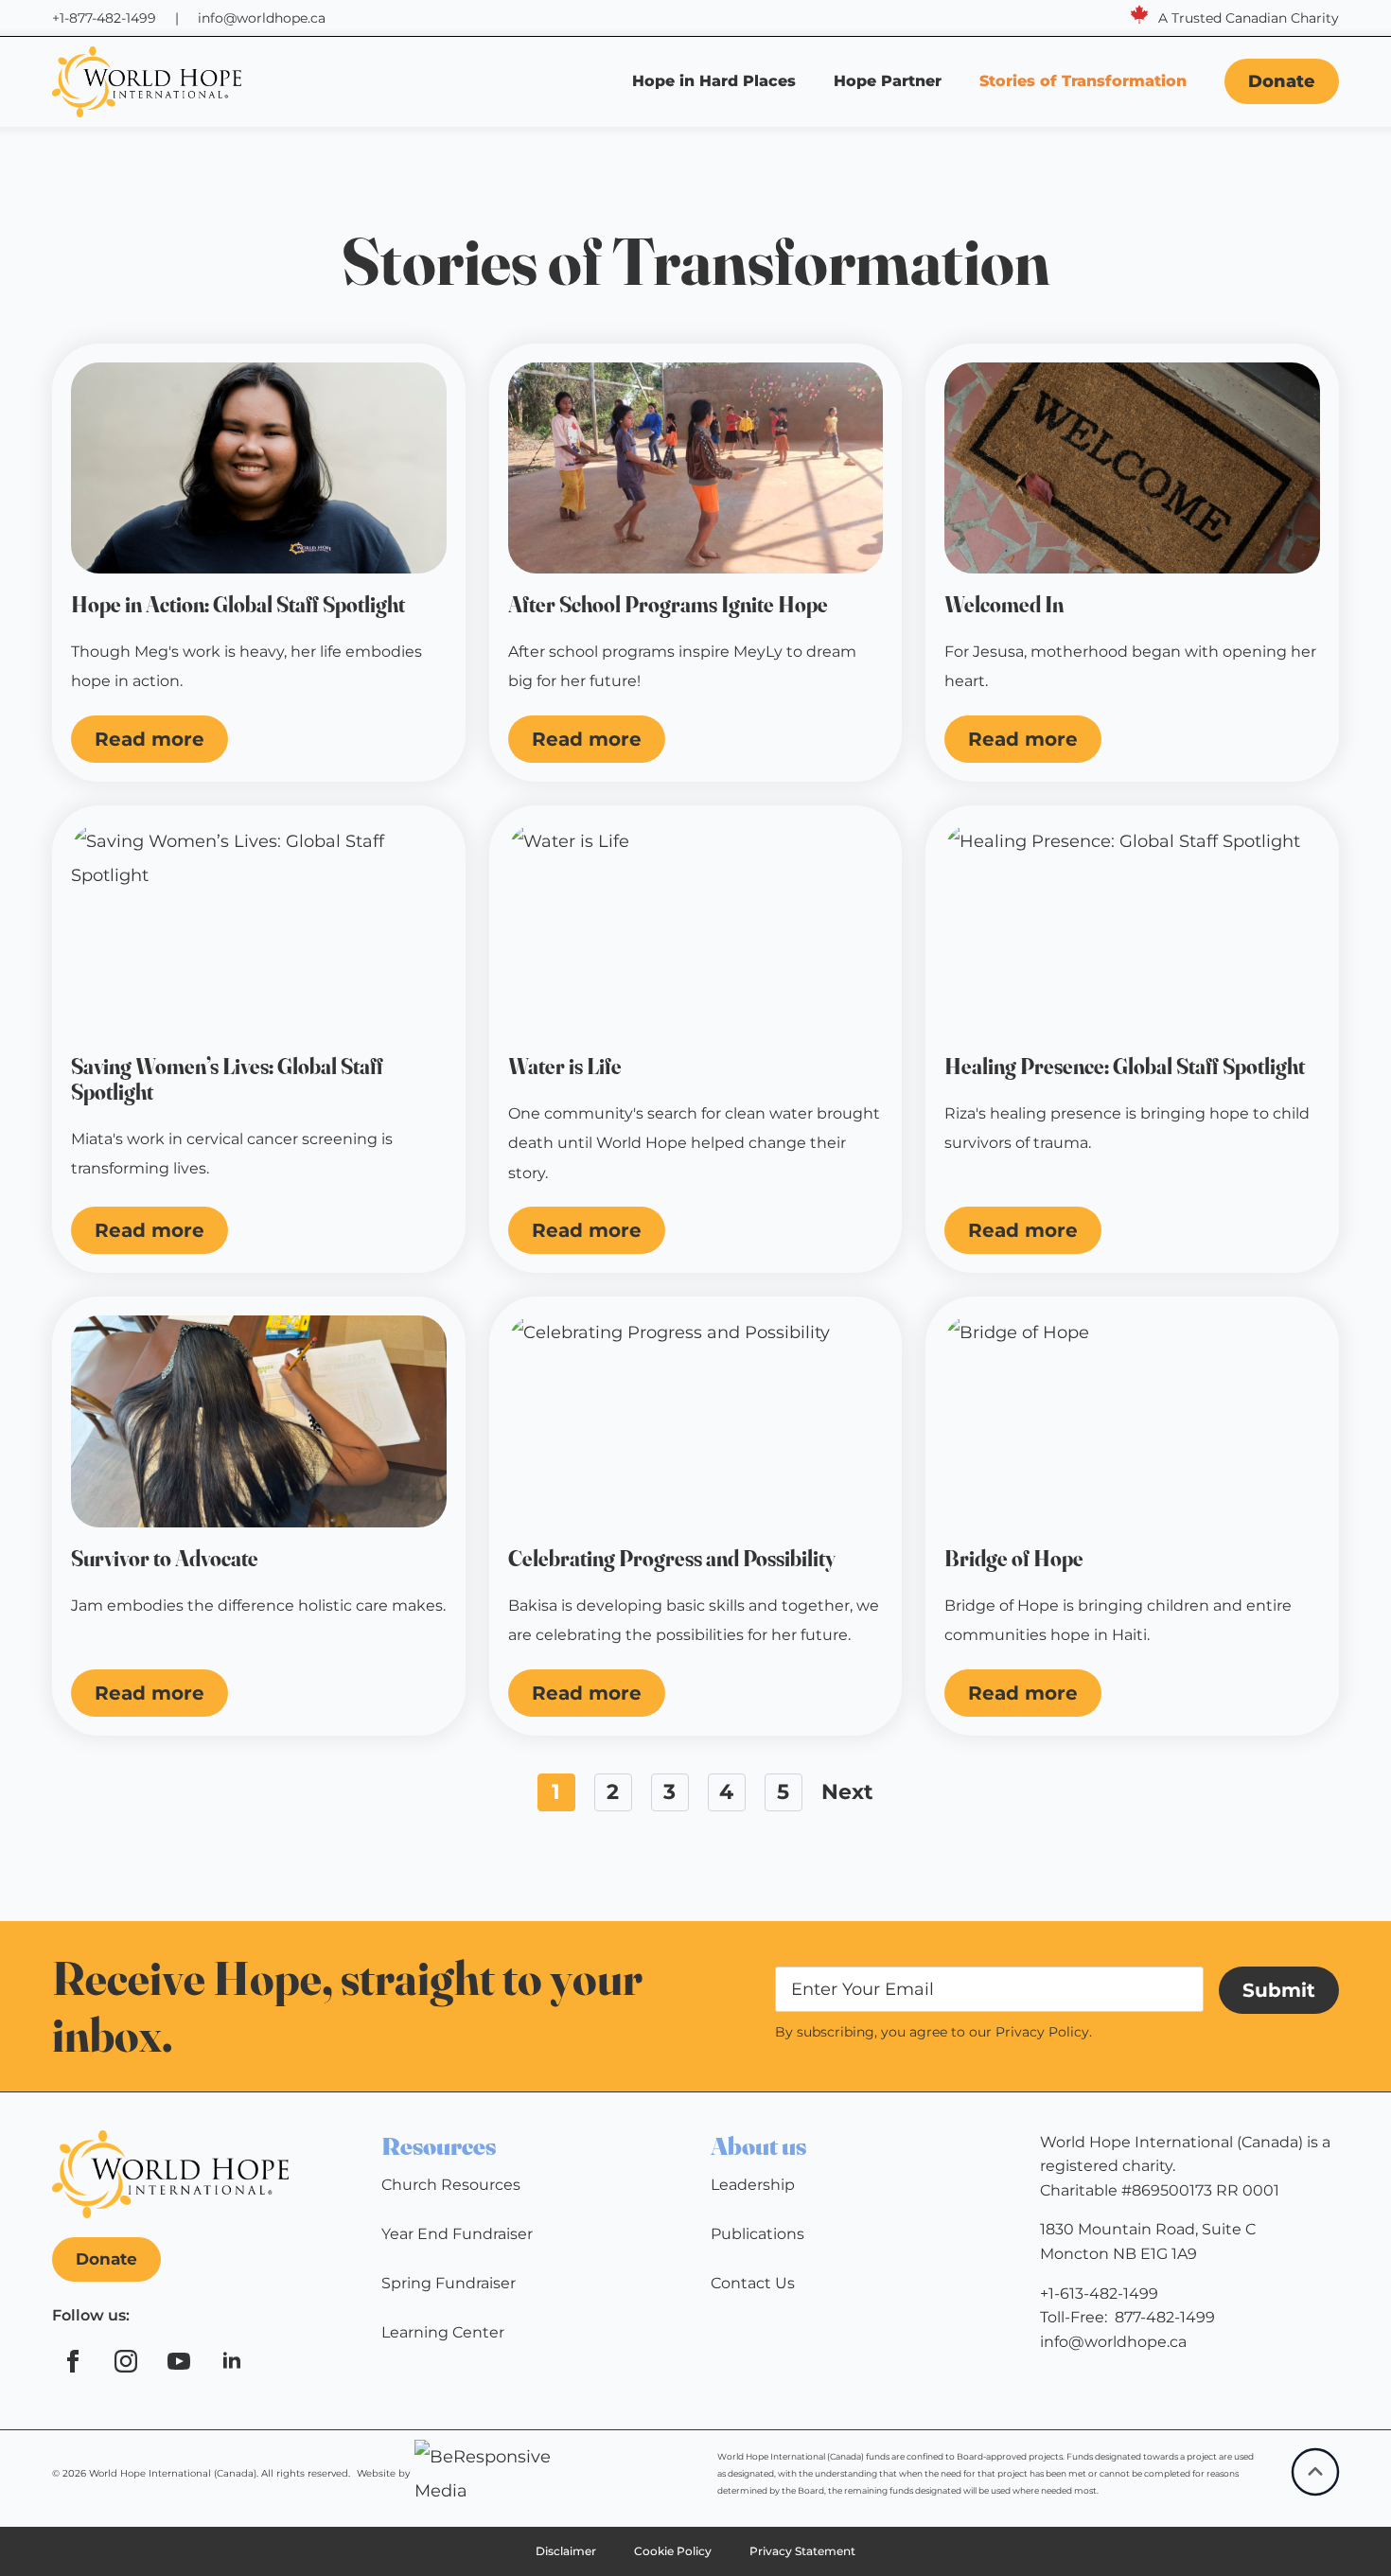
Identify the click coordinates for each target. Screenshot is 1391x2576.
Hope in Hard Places (714, 81)
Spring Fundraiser (449, 2283)
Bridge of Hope (1014, 1559)
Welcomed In (1004, 605)
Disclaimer (566, 2551)
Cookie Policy (673, 2551)
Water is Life (565, 1067)
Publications (757, 2234)
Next (847, 1792)
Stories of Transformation (1085, 81)
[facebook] (73, 2361)
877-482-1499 (1165, 2317)
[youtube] (179, 2361)
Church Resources (451, 2185)
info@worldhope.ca (262, 18)
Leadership (753, 2185)
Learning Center (443, 2332)
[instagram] (126, 2361)
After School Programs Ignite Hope (668, 605)
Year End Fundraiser (457, 2234)
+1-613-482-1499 (1099, 2294)
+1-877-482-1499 (104, 18)
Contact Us (753, 2283)
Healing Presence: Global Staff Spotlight (1125, 1067)
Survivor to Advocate (165, 1559)
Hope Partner (888, 81)
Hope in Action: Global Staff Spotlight (240, 605)
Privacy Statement (802, 2551)
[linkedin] (232, 2361)
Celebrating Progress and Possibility (672, 1559)
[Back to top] (1315, 2472)
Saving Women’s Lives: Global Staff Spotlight (227, 1080)
